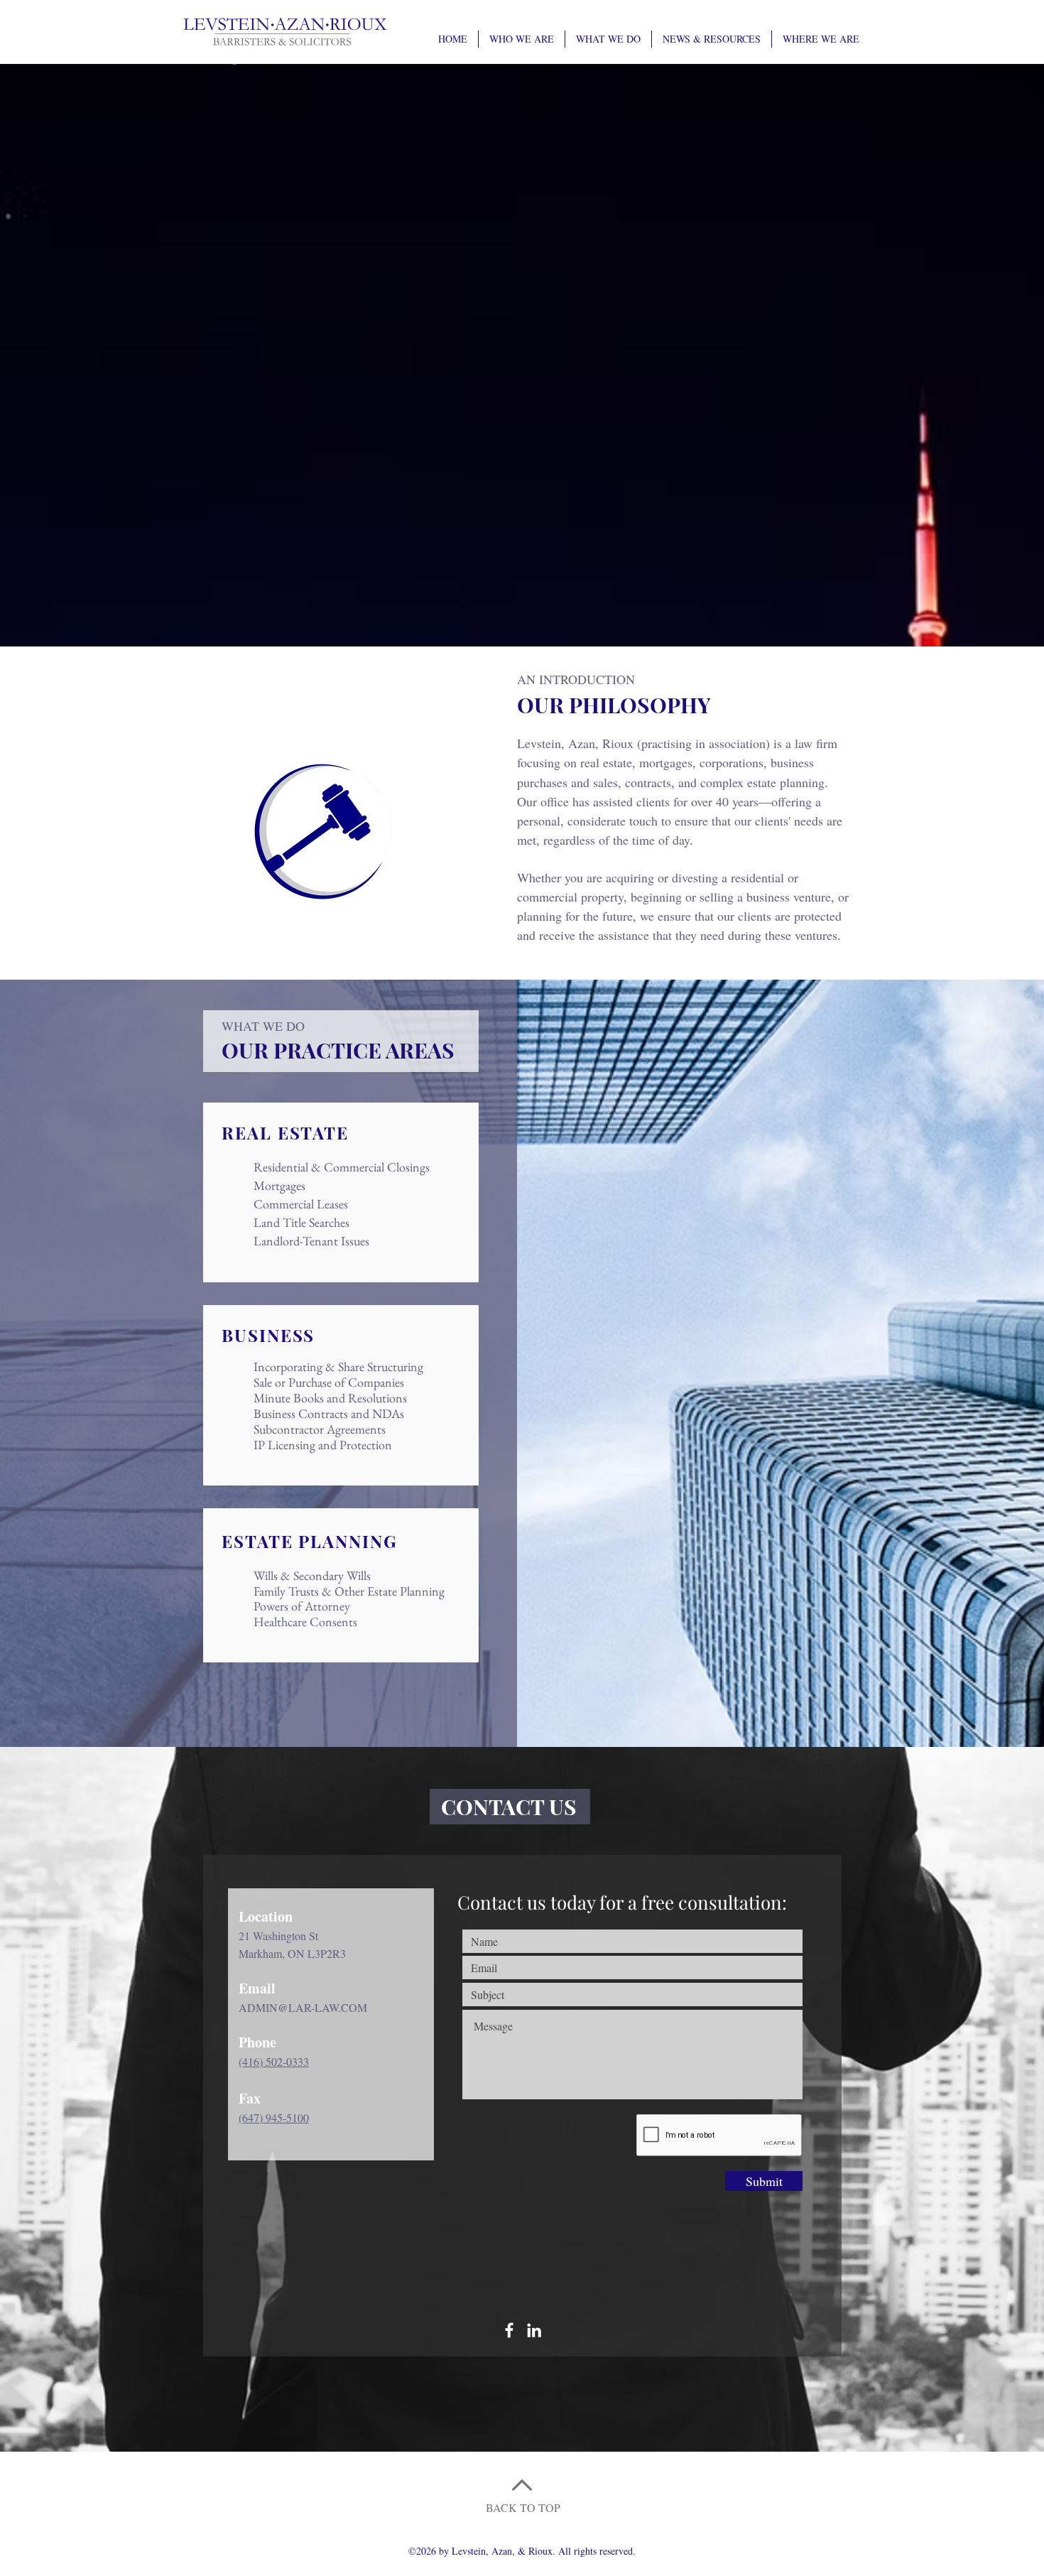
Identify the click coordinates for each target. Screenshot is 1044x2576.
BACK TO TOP (523, 2507)
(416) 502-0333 (274, 2061)
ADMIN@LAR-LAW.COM (303, 2007)
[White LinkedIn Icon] (534, 2330)
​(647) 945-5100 (274, 2117)
